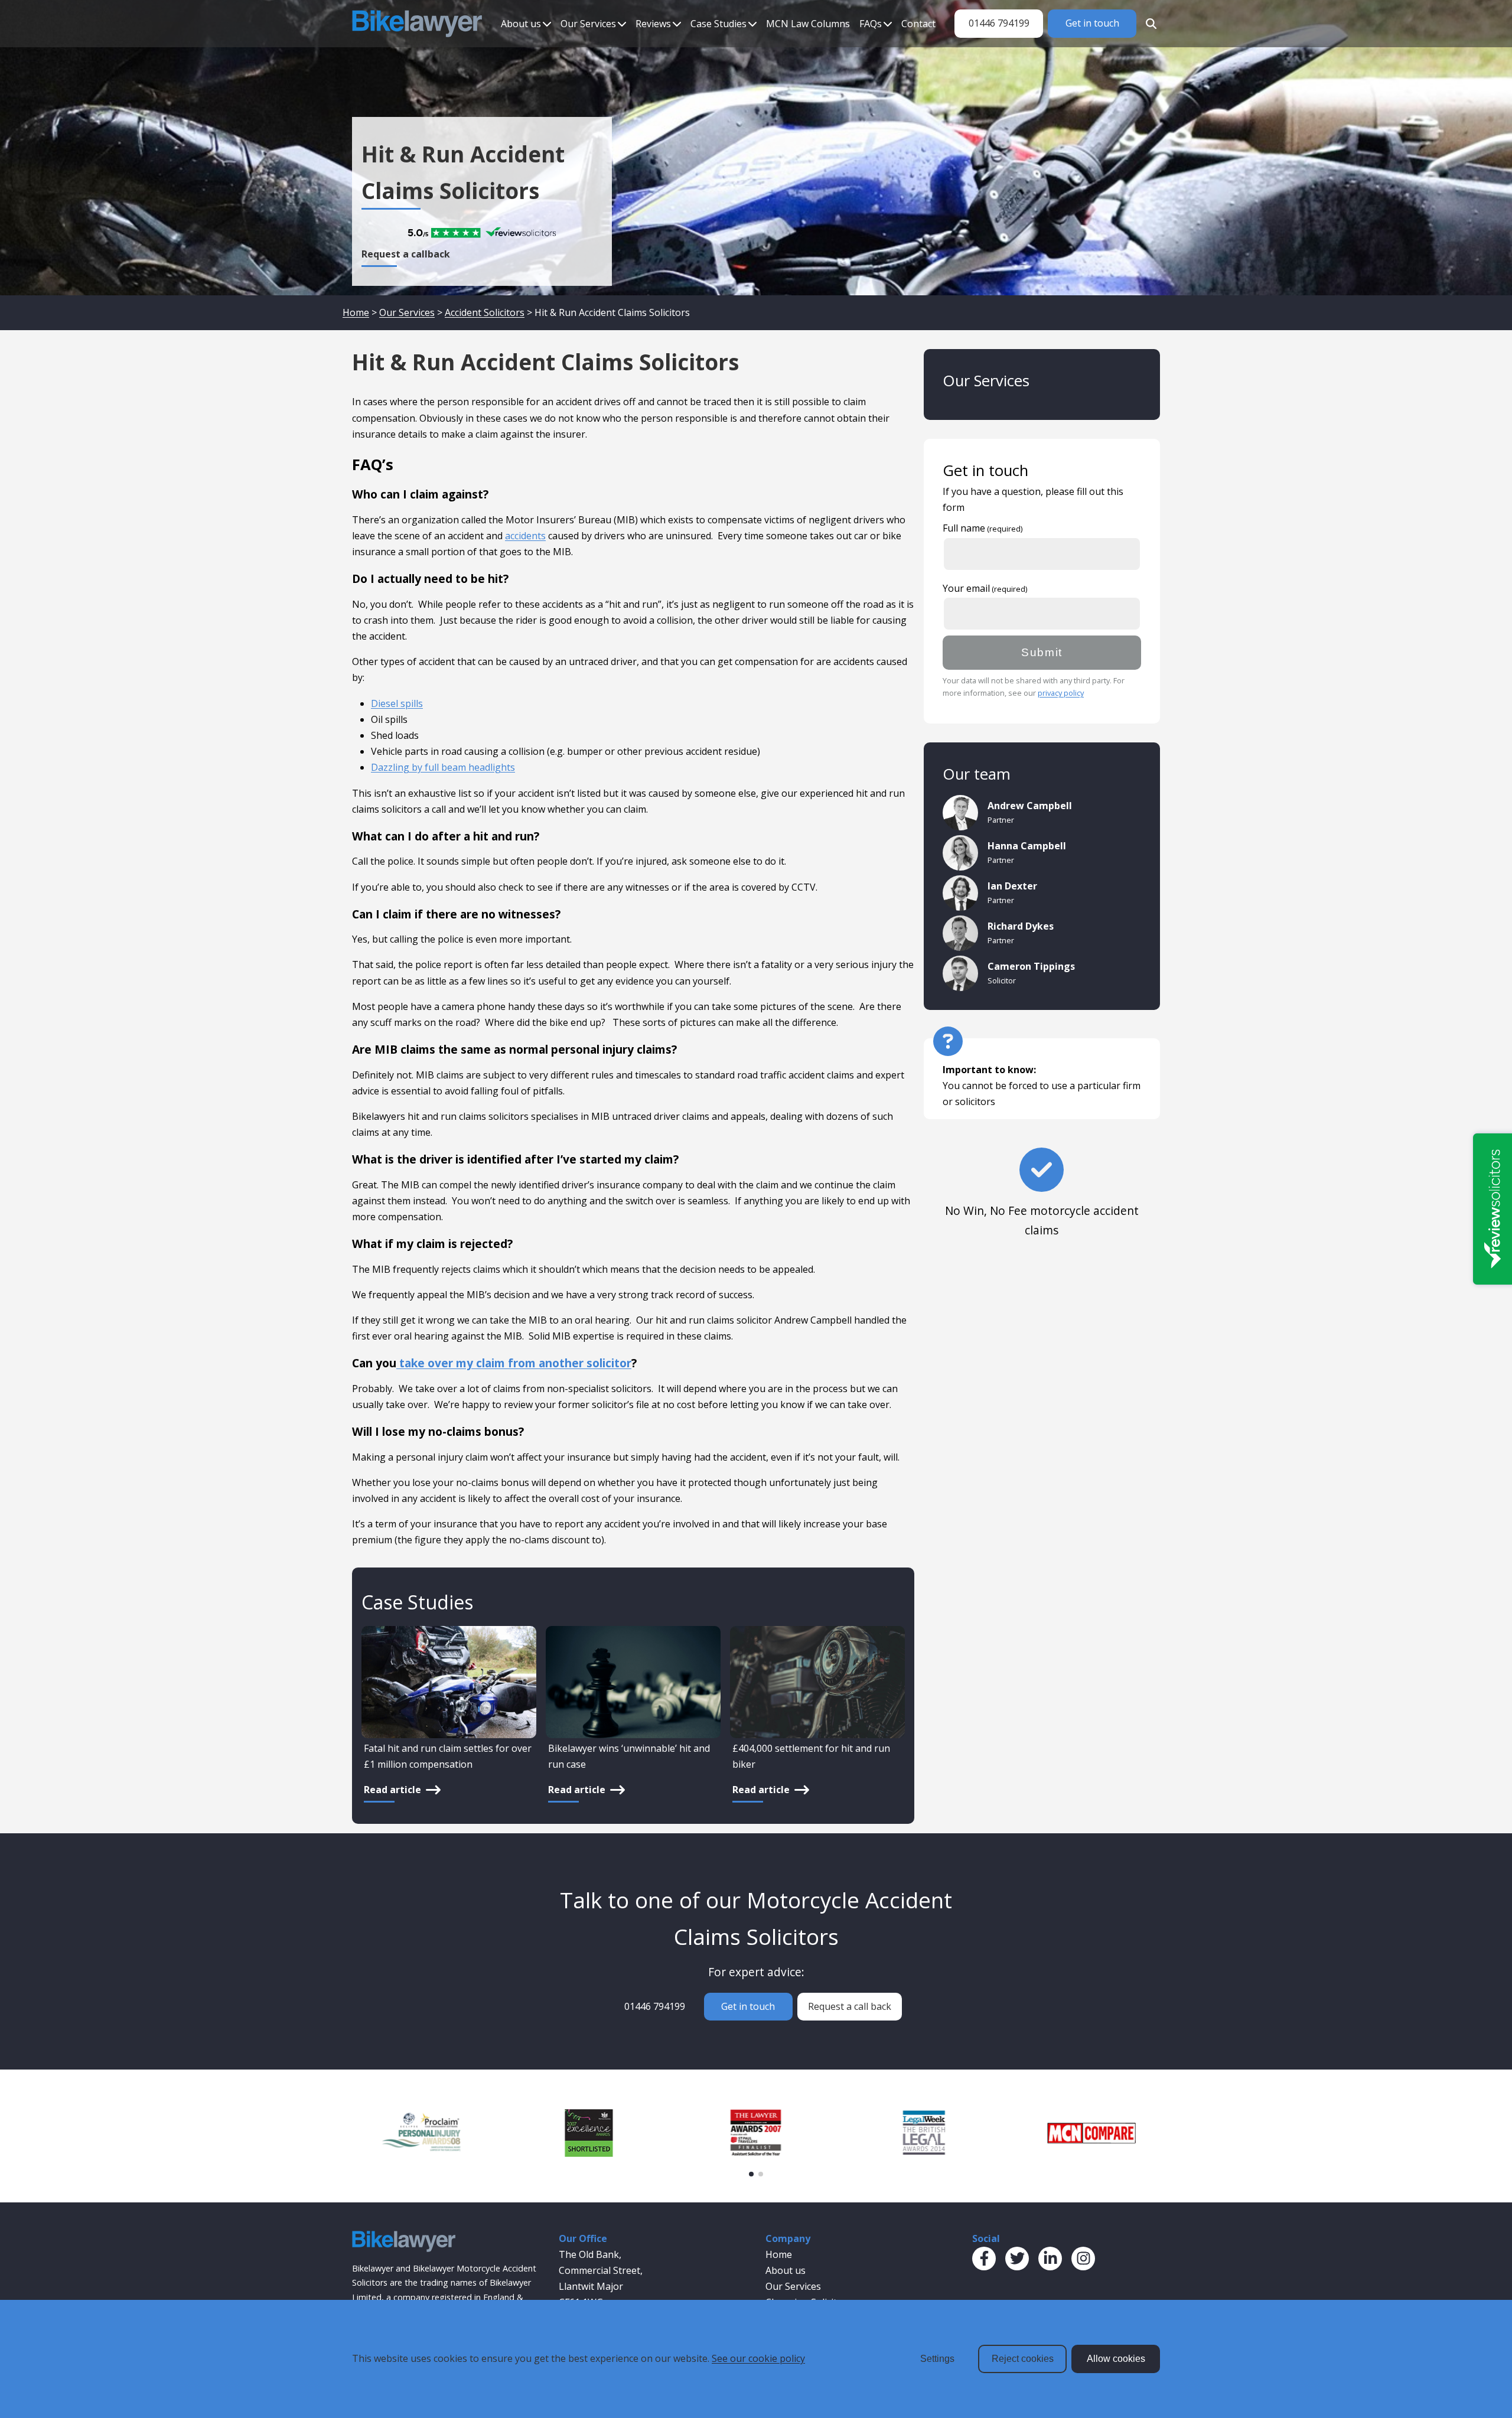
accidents (525, 536)
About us (521, 24)
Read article (392, 1790)
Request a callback (406, 254)
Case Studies (718, 24)
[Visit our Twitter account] (1017, 2259)
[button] (751, 2174)
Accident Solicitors (485, 312)
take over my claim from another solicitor (514, 1363)
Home (356, 312)
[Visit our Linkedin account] (1050, 2259)
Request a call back (850, 2006)
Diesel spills (397, 703)
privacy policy (1061, 693)
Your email (966, 588)
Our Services (588, 24)
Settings (937, 2359)
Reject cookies (1023, 2359)
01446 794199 (999, 23)
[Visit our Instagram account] (1083, 2259)
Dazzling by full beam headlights (443, 767)
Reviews (653, 24)
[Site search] (1148, 24)
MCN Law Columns (808, 24)
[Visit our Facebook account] (984, 2259)
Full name (964, 528)
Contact (918, 24)
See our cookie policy (758, 2358)
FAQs (871, 24)
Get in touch (1092, 23)
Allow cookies (1116, 2359)
